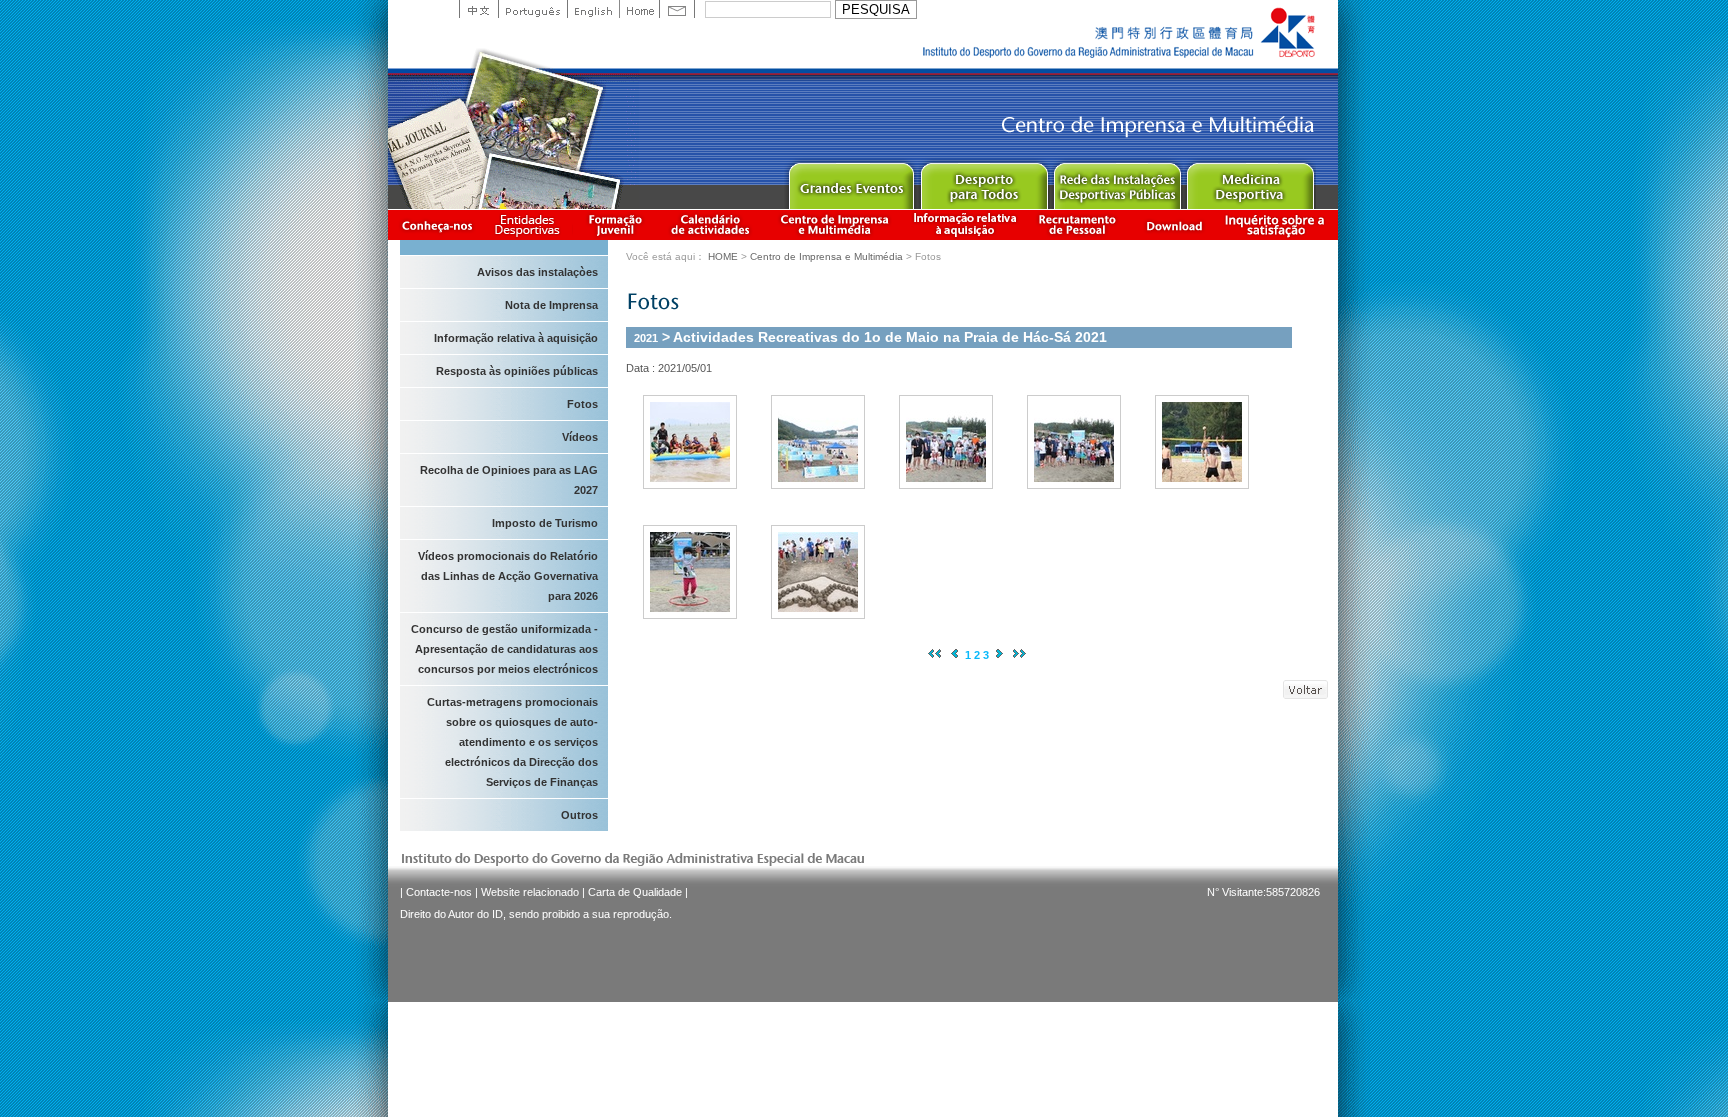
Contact (677, 9)
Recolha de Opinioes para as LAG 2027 (509, 480)
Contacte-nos (439, 892)
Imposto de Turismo (545, 523)
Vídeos (580, 437)
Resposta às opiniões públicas (517, 371)
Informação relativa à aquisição (965, 224)
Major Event (850, 181)
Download (1174, 224)
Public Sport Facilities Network (1116, 181)
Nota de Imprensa (551, 305)
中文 (478, 9)
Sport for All (983, 181)
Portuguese (532, 9)
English (593, 9)
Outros (579, 815)
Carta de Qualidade (635, 892)
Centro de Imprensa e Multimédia (835, 224)
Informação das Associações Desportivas (530, 224)
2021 (646, 338)
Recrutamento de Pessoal (1078, 224)
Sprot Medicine (1249, 181)
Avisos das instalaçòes (537, 272)
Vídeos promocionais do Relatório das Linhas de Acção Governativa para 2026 (508, 576)
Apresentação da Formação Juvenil (615, 224)
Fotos (582, 404)
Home (639, 9)
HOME (723, 256)
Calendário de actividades (711, 224)
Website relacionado (530, 892)
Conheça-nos (437, 224)
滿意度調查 (1278, 224)
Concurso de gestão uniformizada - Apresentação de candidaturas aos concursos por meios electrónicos (504, 649)
